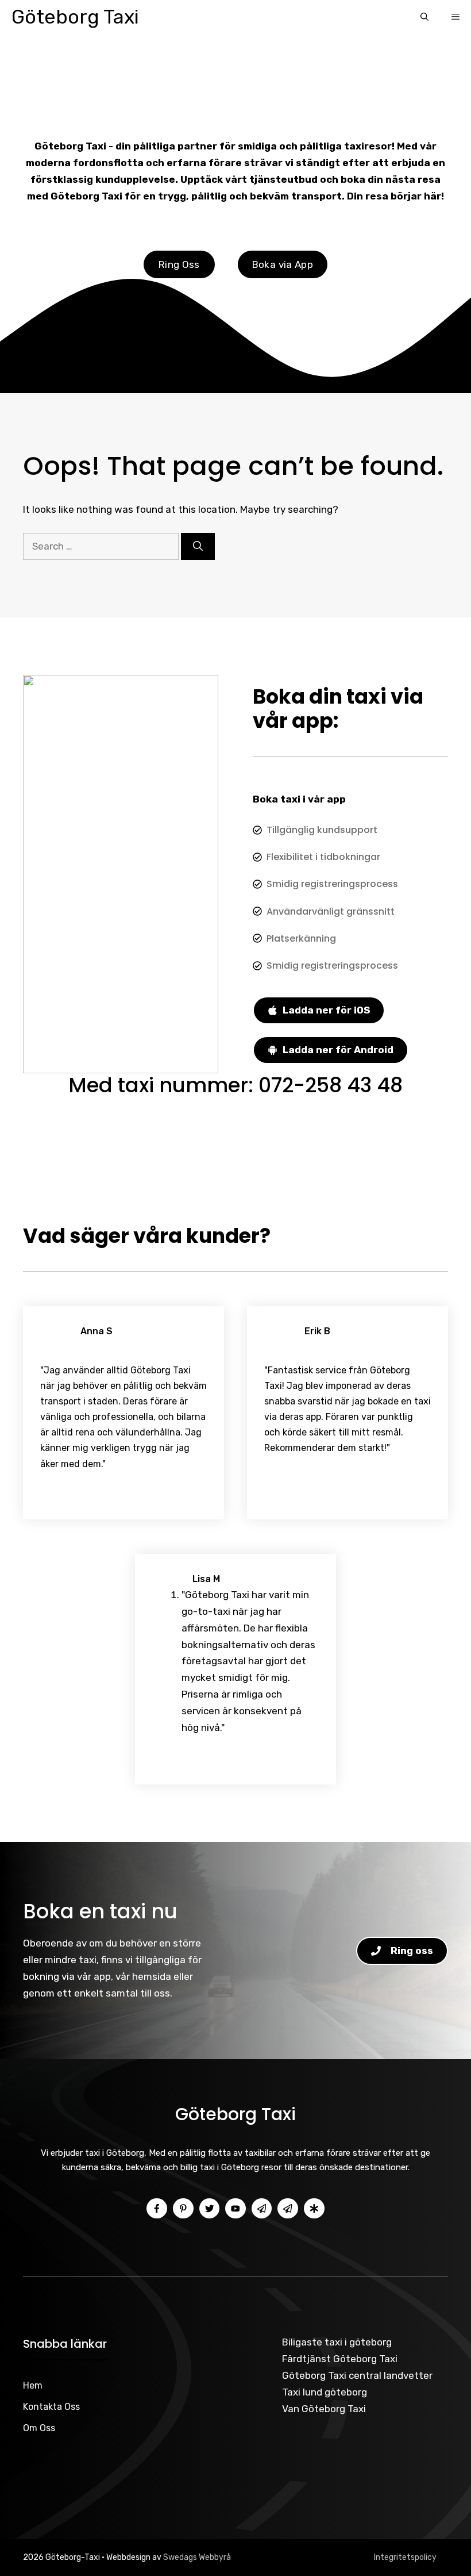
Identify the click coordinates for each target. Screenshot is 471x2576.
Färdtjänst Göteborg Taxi (340, 2359)
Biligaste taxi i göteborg (337, 2342)
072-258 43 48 (331, 1085)
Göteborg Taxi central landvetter (357, 2375)
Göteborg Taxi (75, 17)
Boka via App (283, 264)
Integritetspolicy (405, 2557)
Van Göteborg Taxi (324, 2409)
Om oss (39, 2428)
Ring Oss (179, 264)
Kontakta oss (51, 2407)
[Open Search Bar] (424, 17)
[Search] (198, 547)
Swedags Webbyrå (197, 2557)
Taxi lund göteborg (325, 2392)
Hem (33, 2385)
